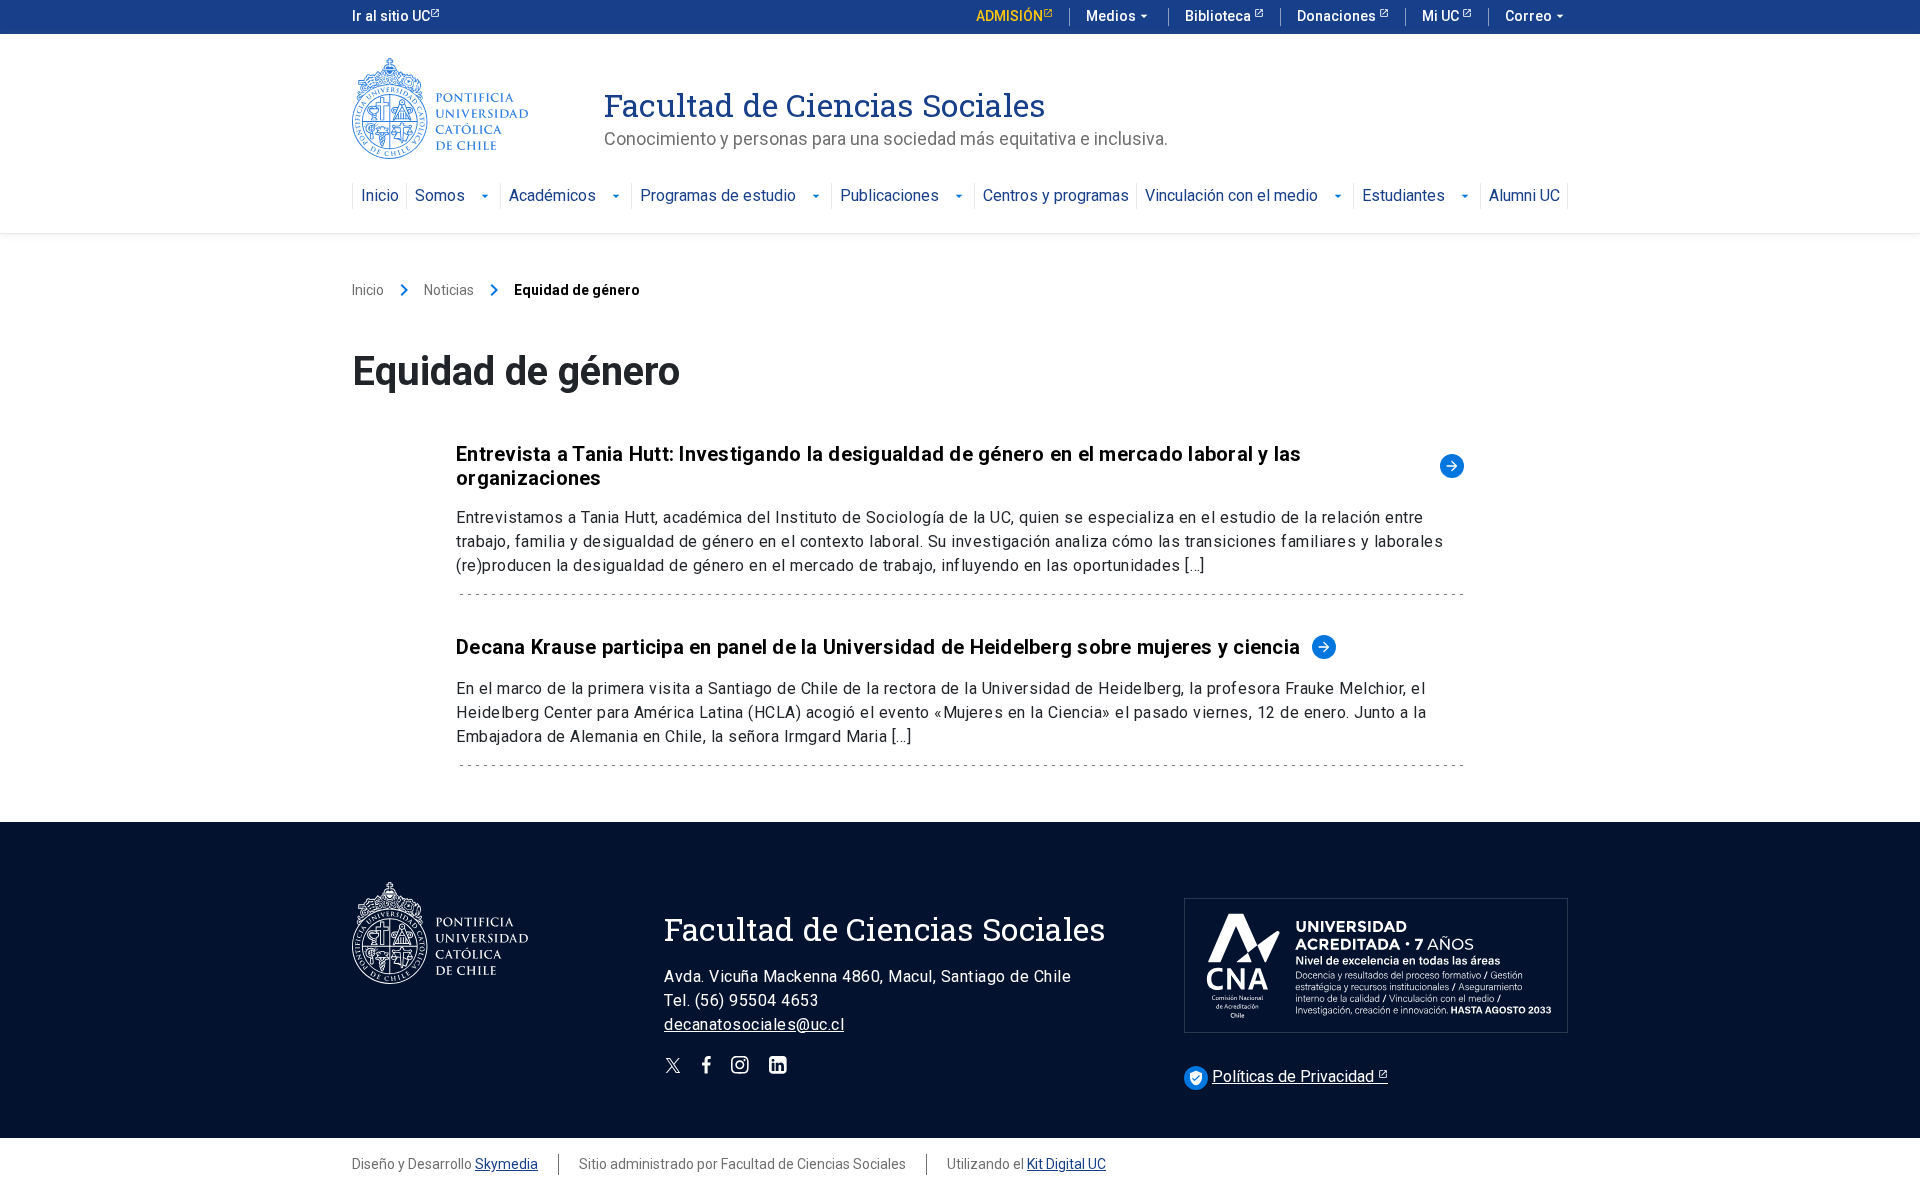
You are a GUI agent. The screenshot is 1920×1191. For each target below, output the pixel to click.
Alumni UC (1524, 196)
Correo (1536, 16)
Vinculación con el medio (1245, 196)
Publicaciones (903, 196)
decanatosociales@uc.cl (754, 1024)
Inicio (380, 196)
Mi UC (1442, 16)
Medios (1119, 16)
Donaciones (1338, 16)
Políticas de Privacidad (1283, 1076)
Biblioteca (1219, 16)
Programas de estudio (732, 196)
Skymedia (506, 1164)
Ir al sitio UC (391, 16)
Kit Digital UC (1066, 1164)
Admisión (1009, 16)
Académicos (566, 196)
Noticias (449, 290)
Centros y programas (1056, 196)
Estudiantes (1417, 196)
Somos (454, 196)
